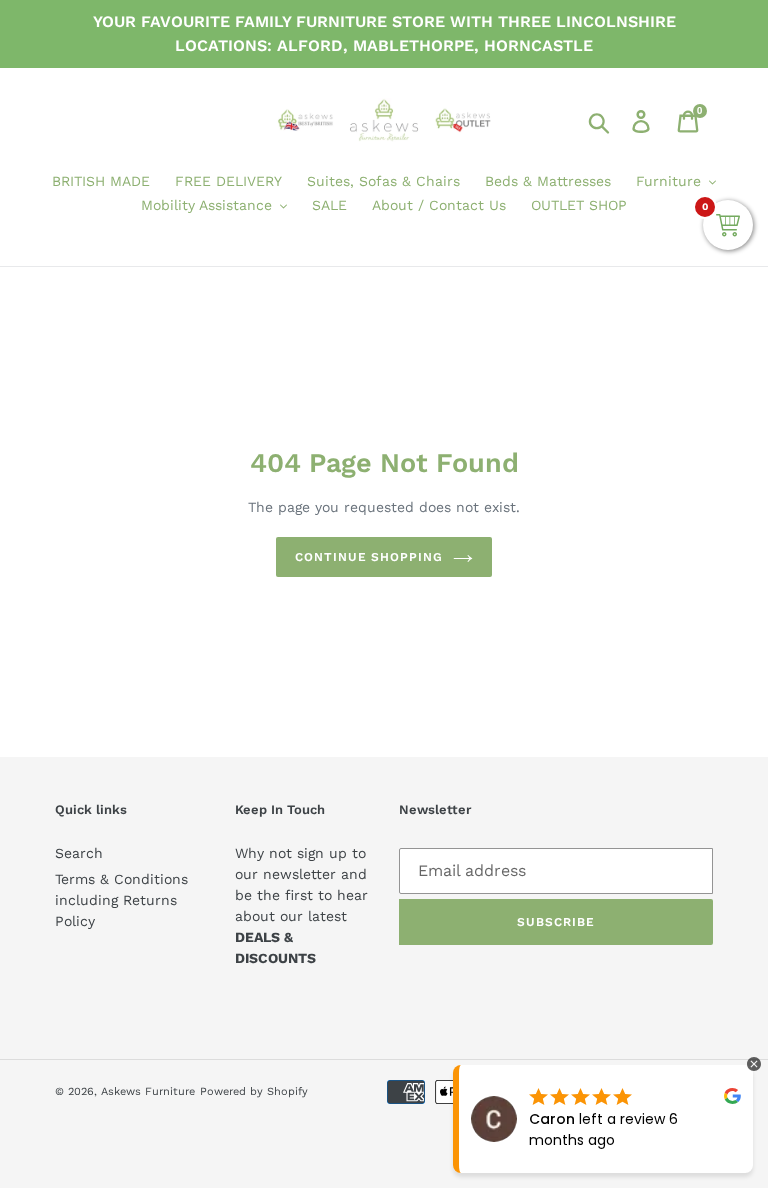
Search (79, 853)
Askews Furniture (148, 1091)
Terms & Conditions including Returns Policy (121, 900)
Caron (552, 1119)
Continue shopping (369, 557)
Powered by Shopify (254, 1091)
